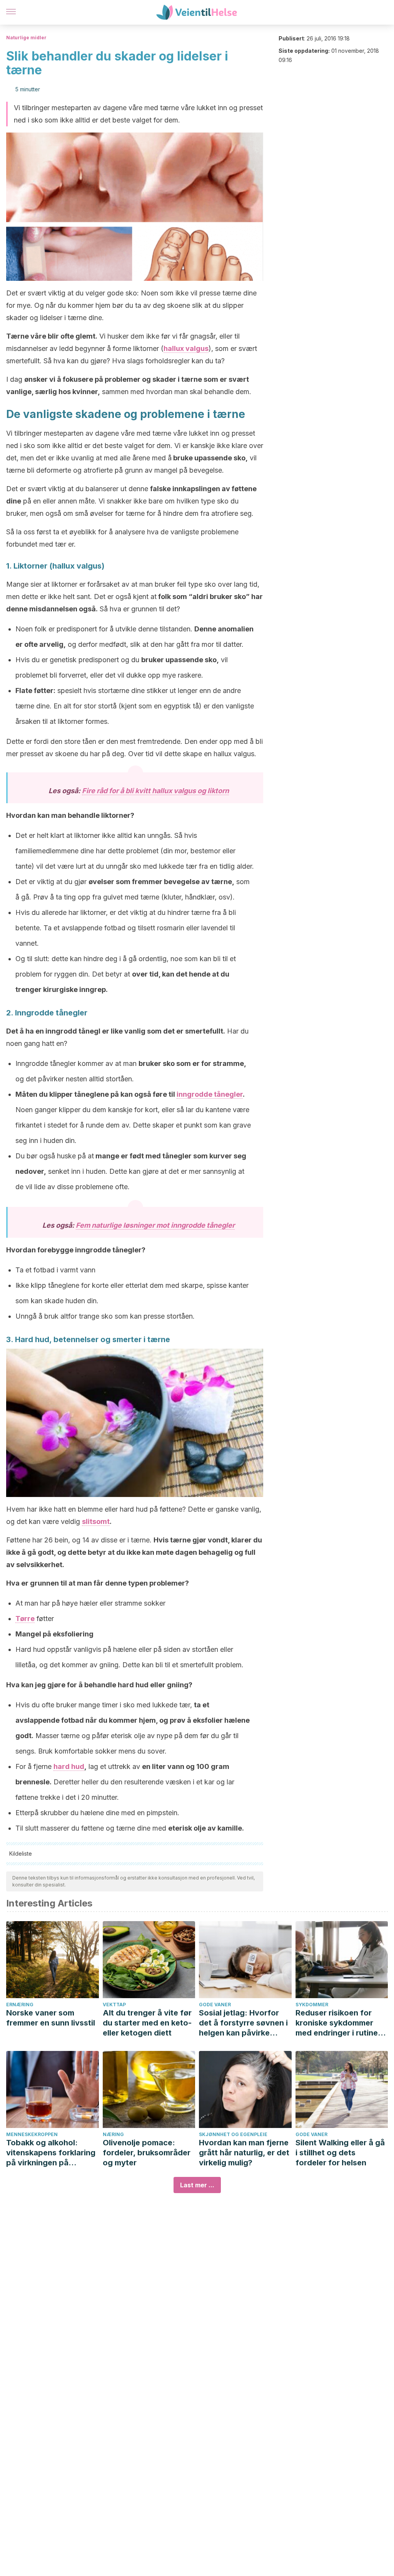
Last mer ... (197, 2185)
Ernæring (20, 2005)
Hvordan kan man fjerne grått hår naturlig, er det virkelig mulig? (244, 2153)
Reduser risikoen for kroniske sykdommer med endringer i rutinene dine (341, 2023)
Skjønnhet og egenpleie (233, 2134)
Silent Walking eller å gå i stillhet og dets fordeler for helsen (340, 2153)
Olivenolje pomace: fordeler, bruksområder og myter (147, 2153)
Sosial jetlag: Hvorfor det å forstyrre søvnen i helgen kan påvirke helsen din (243, 2023)
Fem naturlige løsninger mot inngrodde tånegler (155, 1225)
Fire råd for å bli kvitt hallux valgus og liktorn (155, 791)
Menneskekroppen (32, 2134)
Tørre (25, 1619)
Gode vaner (215, 2005)
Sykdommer (312, 2005)
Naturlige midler (26, 38)
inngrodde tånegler (210, 1094)
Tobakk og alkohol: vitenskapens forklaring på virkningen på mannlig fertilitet (51, 2153)
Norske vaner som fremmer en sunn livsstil (51, 2018)
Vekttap (114, 2005)
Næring (113, 2134)
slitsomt (96, 1521)
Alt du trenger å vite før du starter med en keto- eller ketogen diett (147, 2023)
